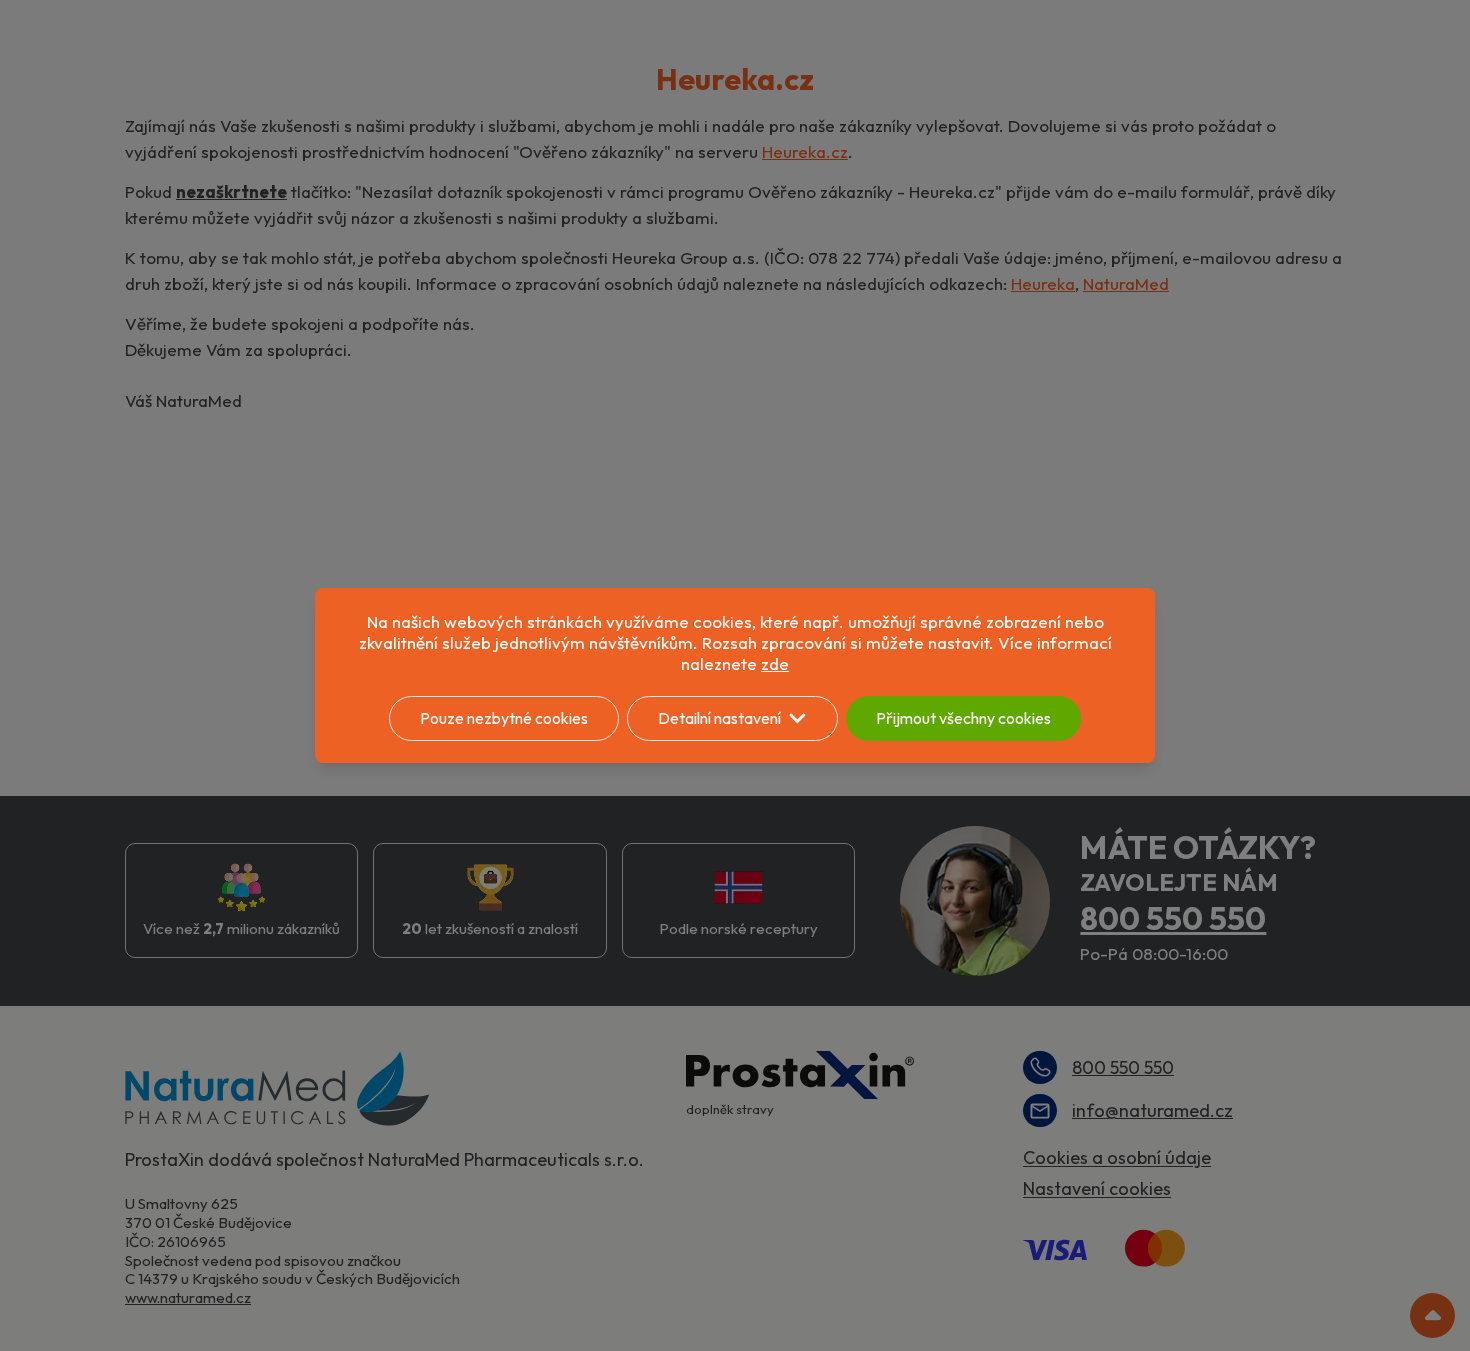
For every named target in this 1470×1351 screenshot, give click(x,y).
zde (775, 663)
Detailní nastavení (719, 718)
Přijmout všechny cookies (963, 718)
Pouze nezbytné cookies (504, 718)
